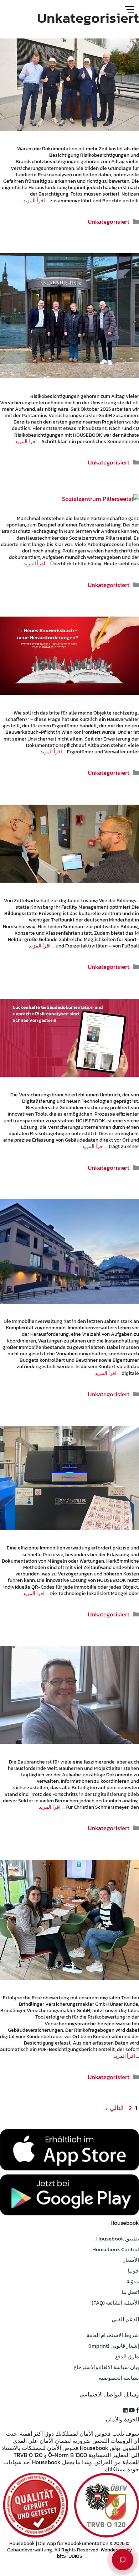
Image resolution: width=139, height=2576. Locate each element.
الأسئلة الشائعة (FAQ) (115, 2303)
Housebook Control (116, 2249)
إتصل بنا (130, 2292)
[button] (137, 2410)
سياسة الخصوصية (119, 2378)
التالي (113, 2108)
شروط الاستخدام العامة (113, 2335)
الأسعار (131, 2260)
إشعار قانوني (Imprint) (114, 2346)
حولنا (133, 2271)
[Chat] (123, 2560)
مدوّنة (133, 2281)
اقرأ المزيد (34, 201)
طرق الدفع (127, 2356)
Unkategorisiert (109, 222)
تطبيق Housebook (118, 2239)
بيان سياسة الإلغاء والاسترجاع (106, 2367)
